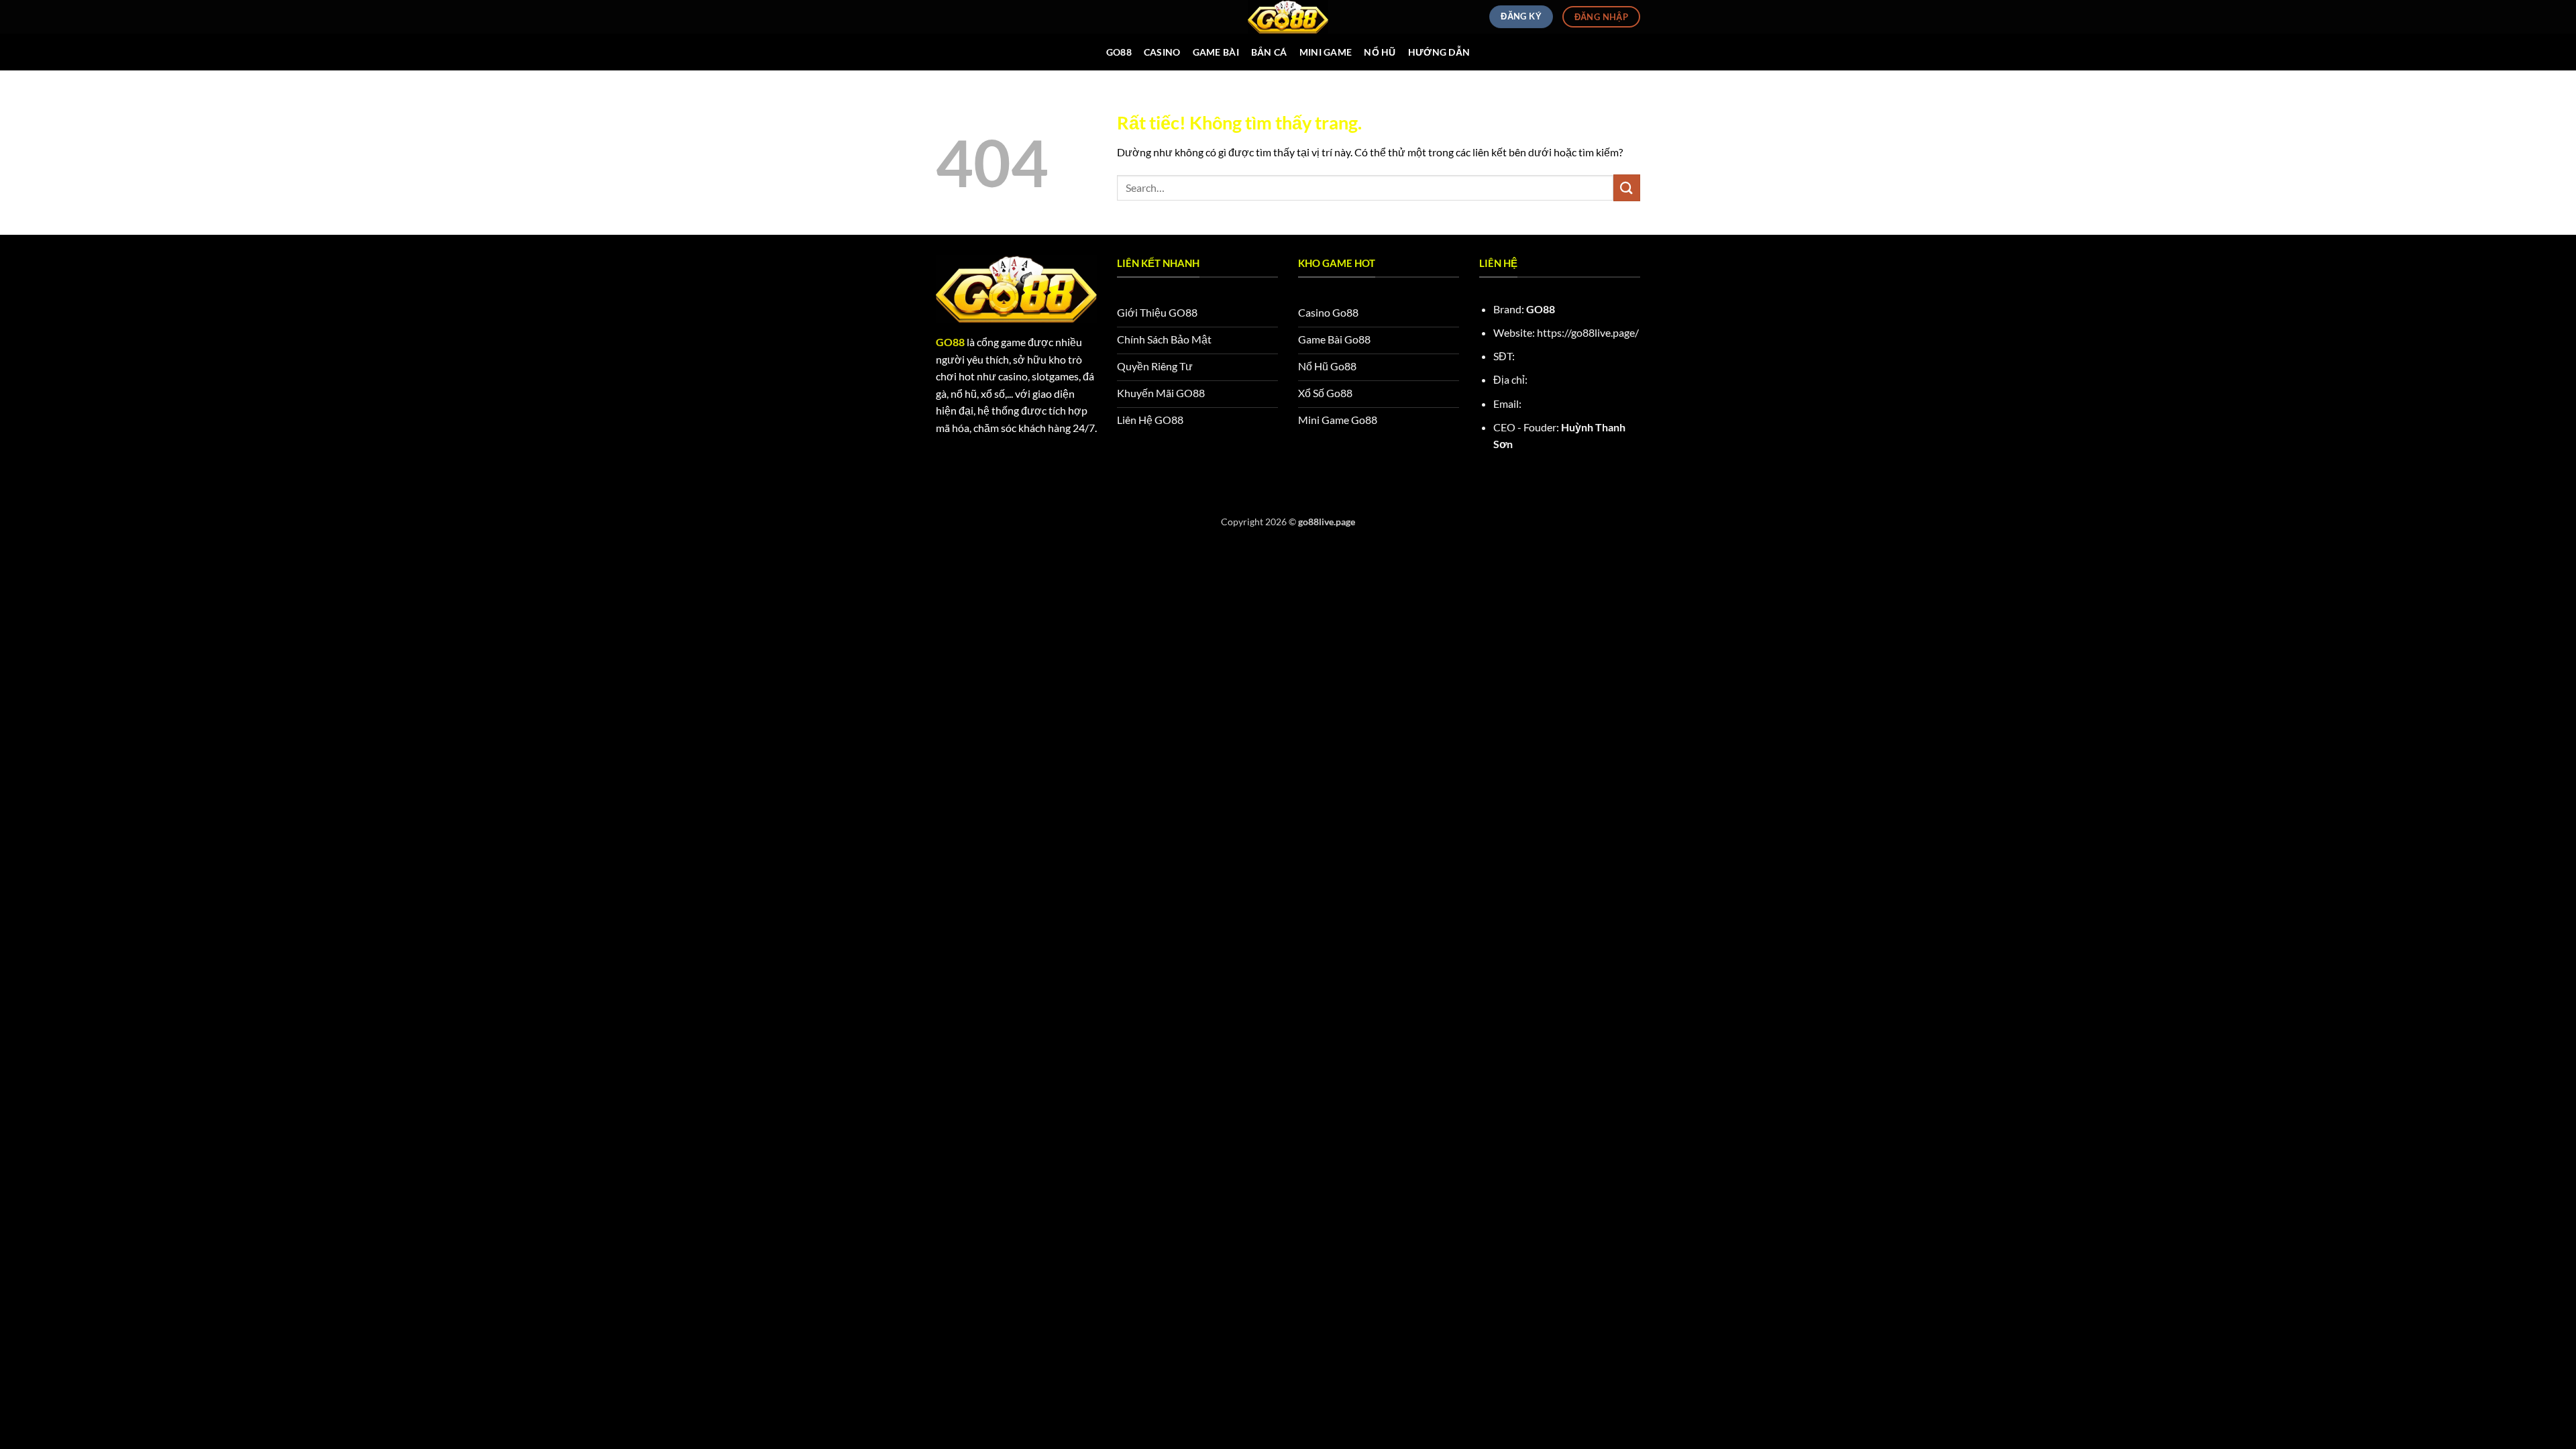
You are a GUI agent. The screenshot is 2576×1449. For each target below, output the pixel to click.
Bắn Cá (1269, 52)
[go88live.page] (1288, 17)
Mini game (1326, 52)
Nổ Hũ (1380, 52)
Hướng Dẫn (1439, 52)
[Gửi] (1627, 187)
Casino (1162, 52)
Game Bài (1216, 52)
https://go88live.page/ (1588, 332)
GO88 (1119, 52)
